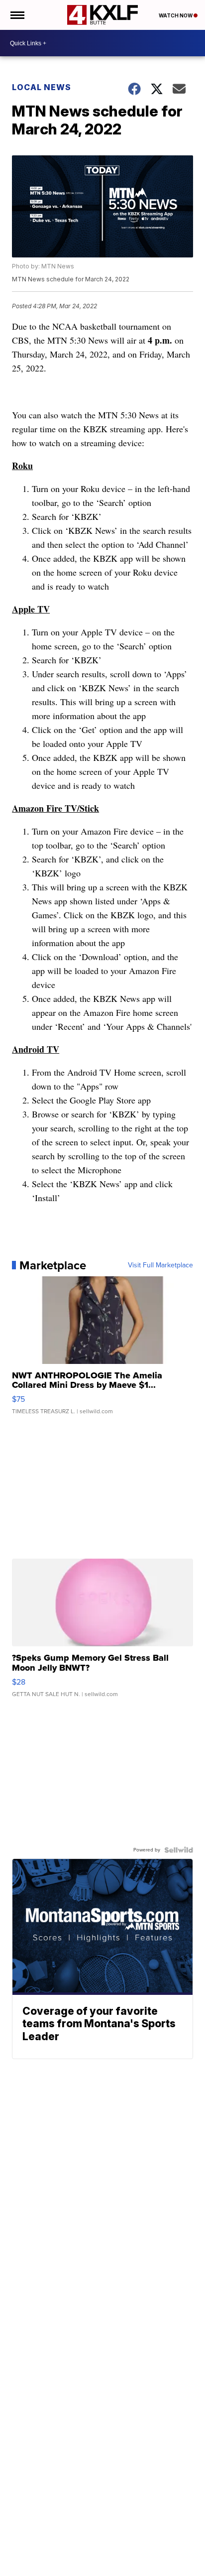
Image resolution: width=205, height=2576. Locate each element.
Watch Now (176, 15)
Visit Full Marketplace (160, 1265)
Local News (42, 87)
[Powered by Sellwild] (179, 1850)
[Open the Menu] (17, 15)
